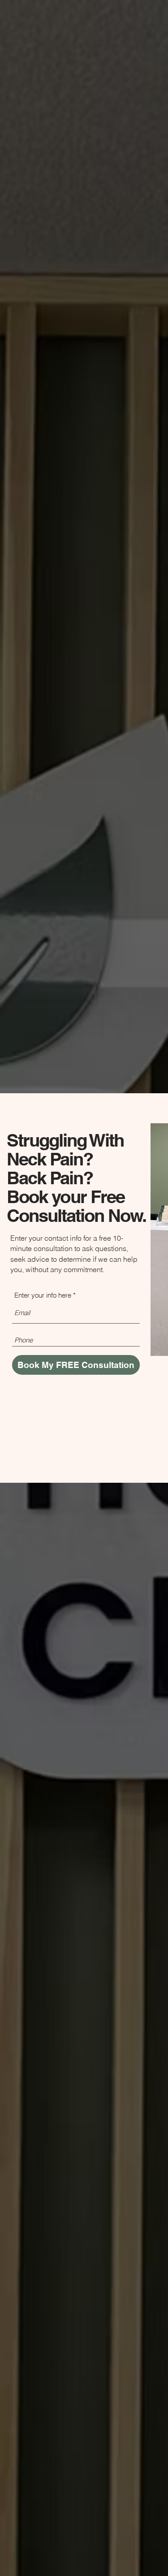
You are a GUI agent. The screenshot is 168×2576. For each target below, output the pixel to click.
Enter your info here (43, 1295)
